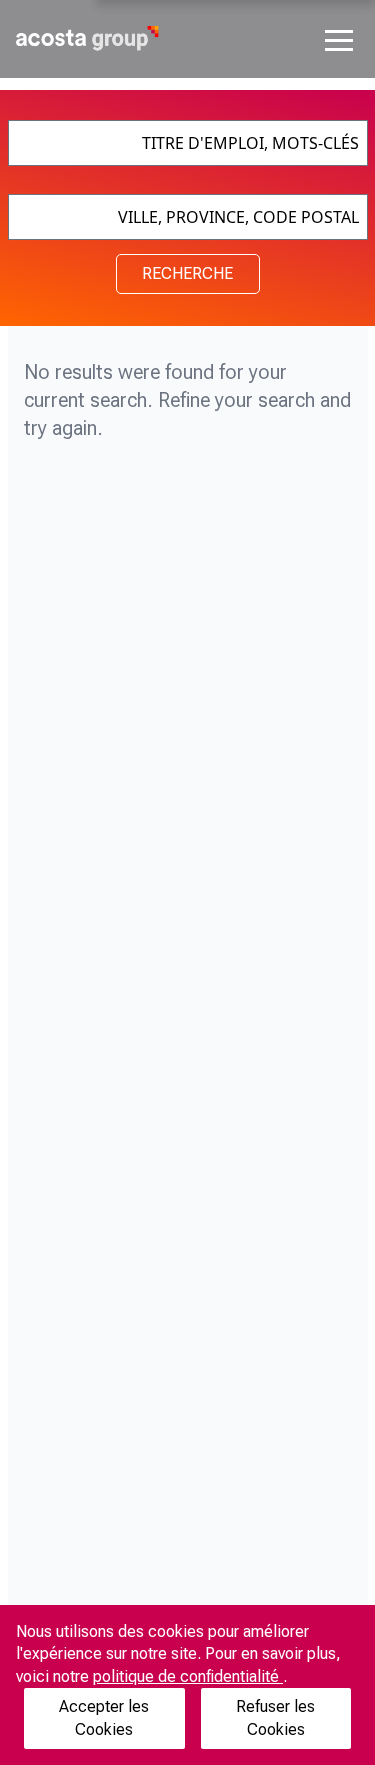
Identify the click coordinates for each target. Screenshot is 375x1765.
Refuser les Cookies (275, 1717)
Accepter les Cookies (104, 1717)
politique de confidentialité (188, 1676)
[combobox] (188, 143)
